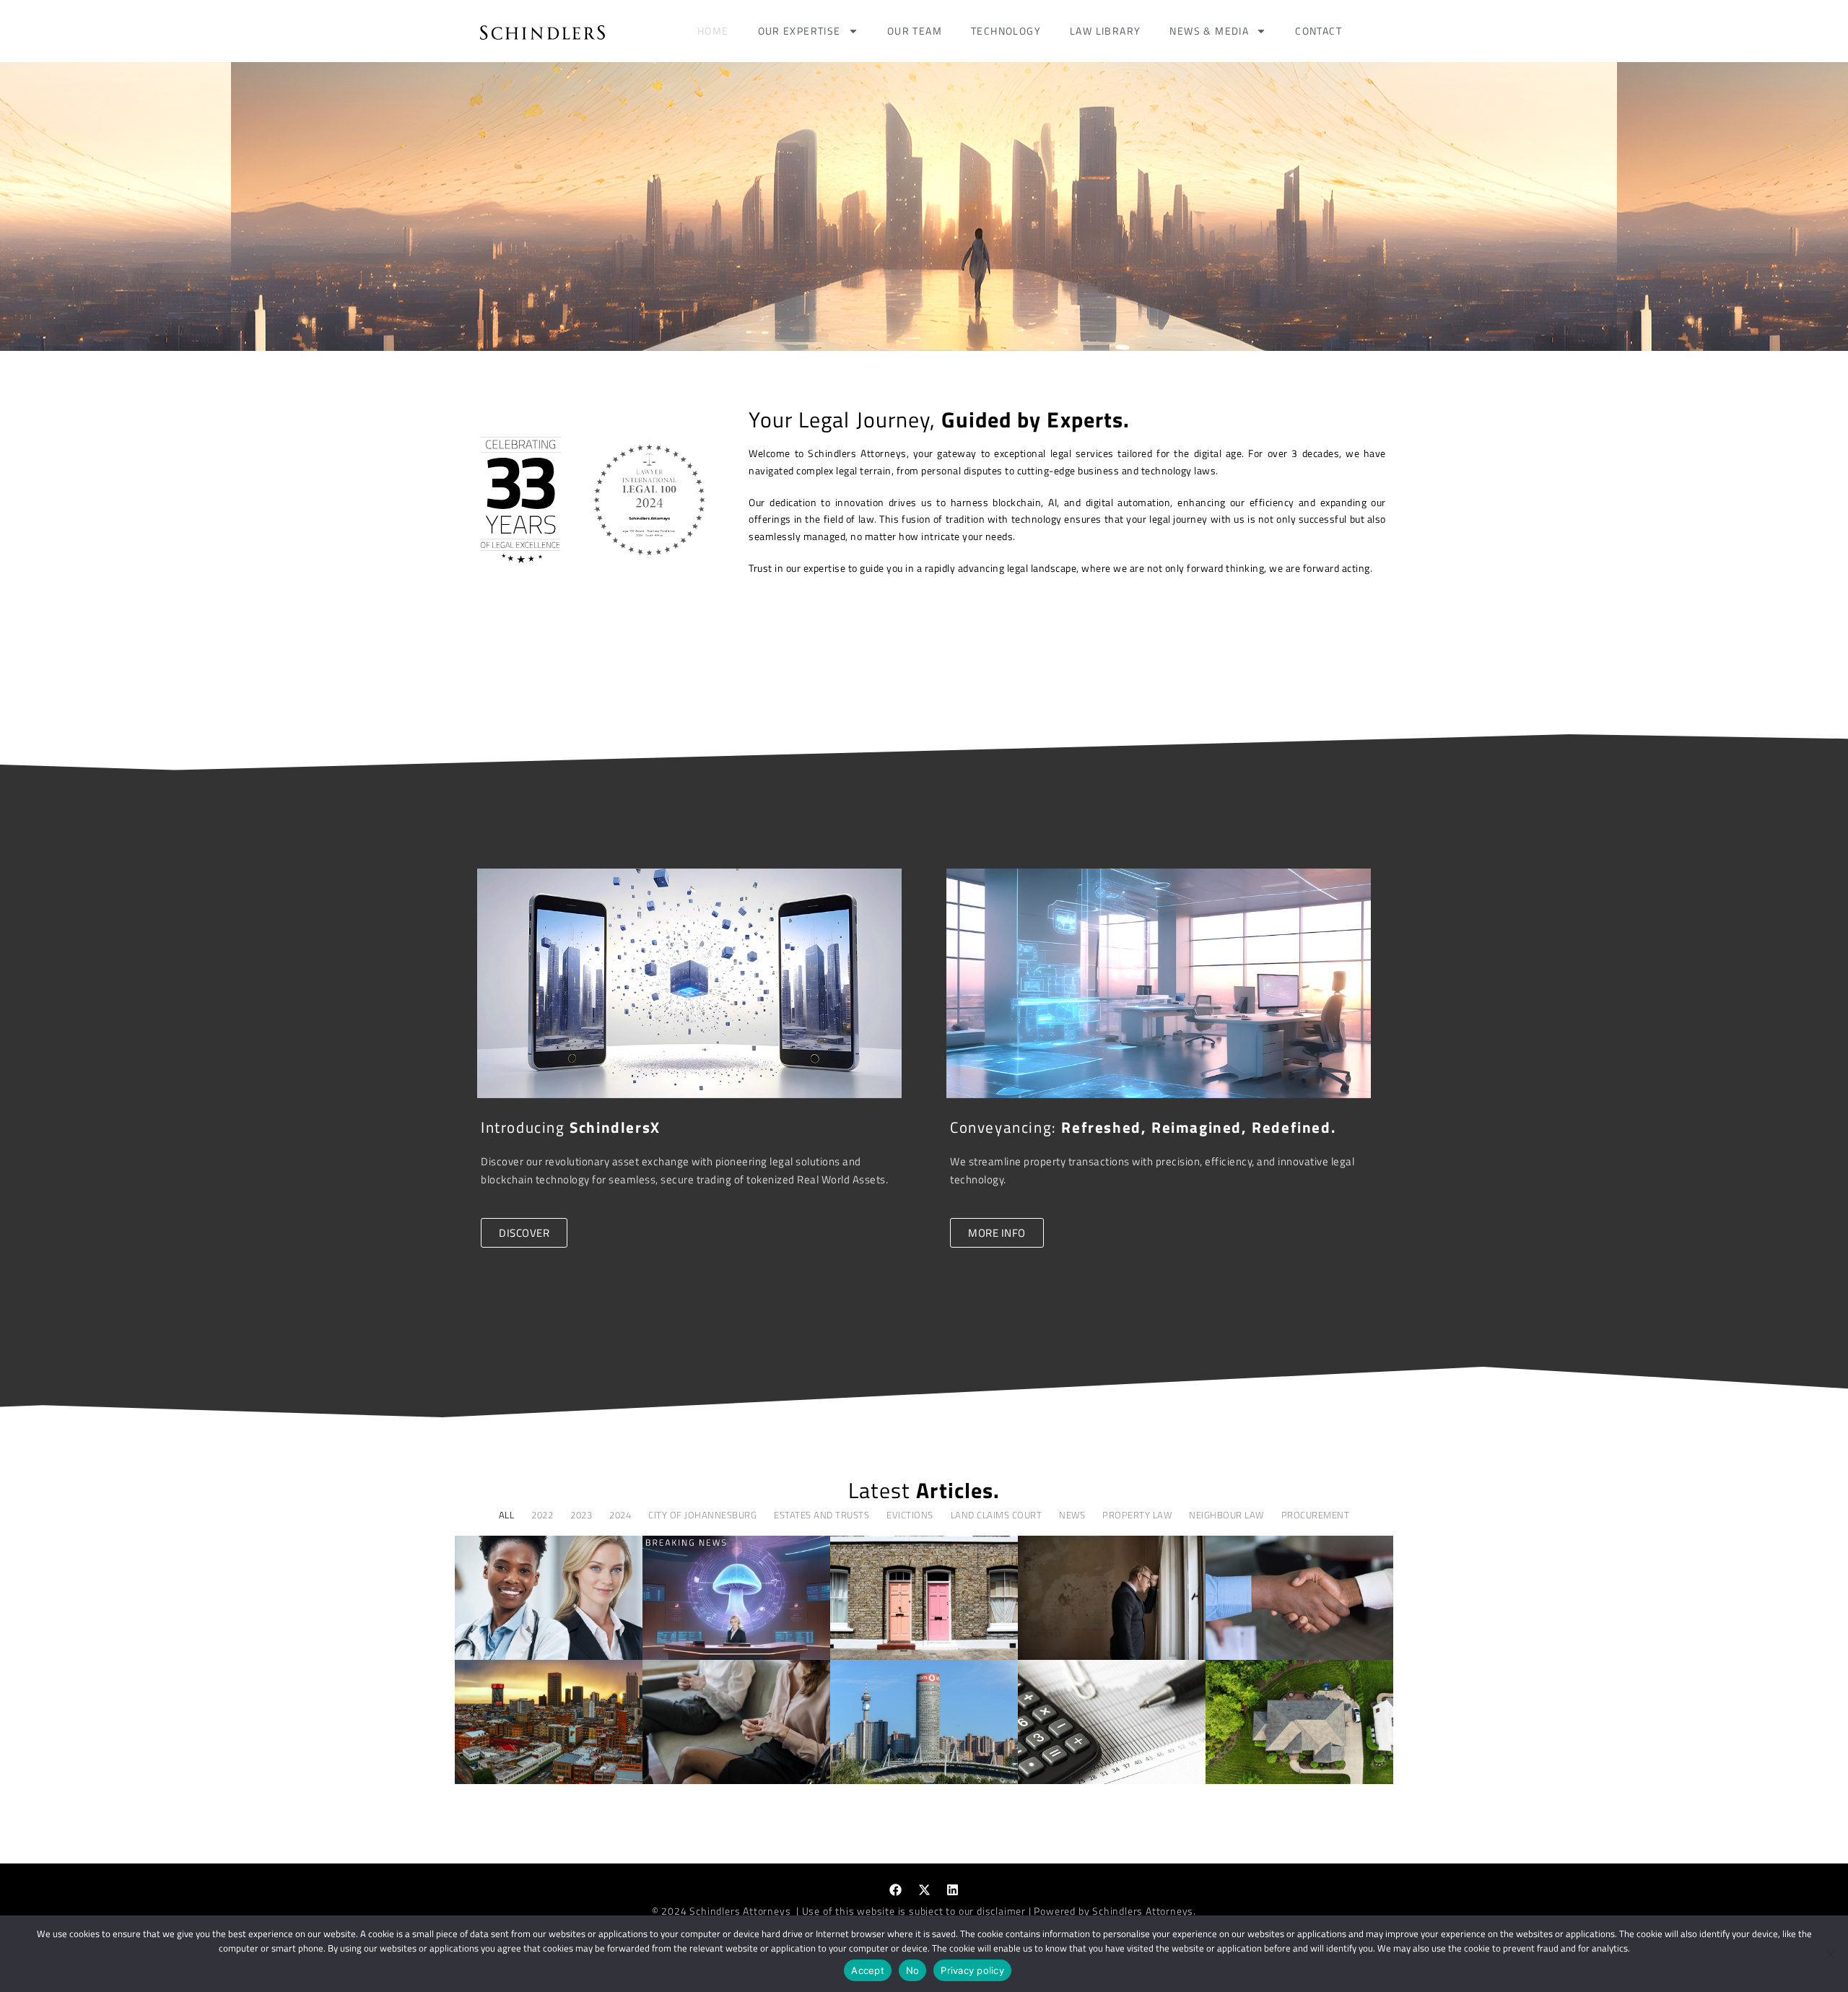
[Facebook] (896, 1890)
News (1072, 1515)
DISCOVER (524, 1233)
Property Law (1137, 1515)
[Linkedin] (953, 1890)
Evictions (910, 1515)
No (913, 1970)
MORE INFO (997, 1233)
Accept (868, 1970)
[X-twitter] (924, 1890)
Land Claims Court (997, 1515)
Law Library (1105, 31)
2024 (620, 1515)
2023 (581, 1515)
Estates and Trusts (821, 1515)
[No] (1830, 1954)
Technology (1006, 31)
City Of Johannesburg (702, 1515)
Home (713, 31)
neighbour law (1226, 1515)
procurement (1316, 1515)
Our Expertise (799, 31)
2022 (542, 1515)
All (507, 1515)
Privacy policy (972, 1970)
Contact (1319, 31)
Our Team (915, 31)
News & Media (1209, 31)
